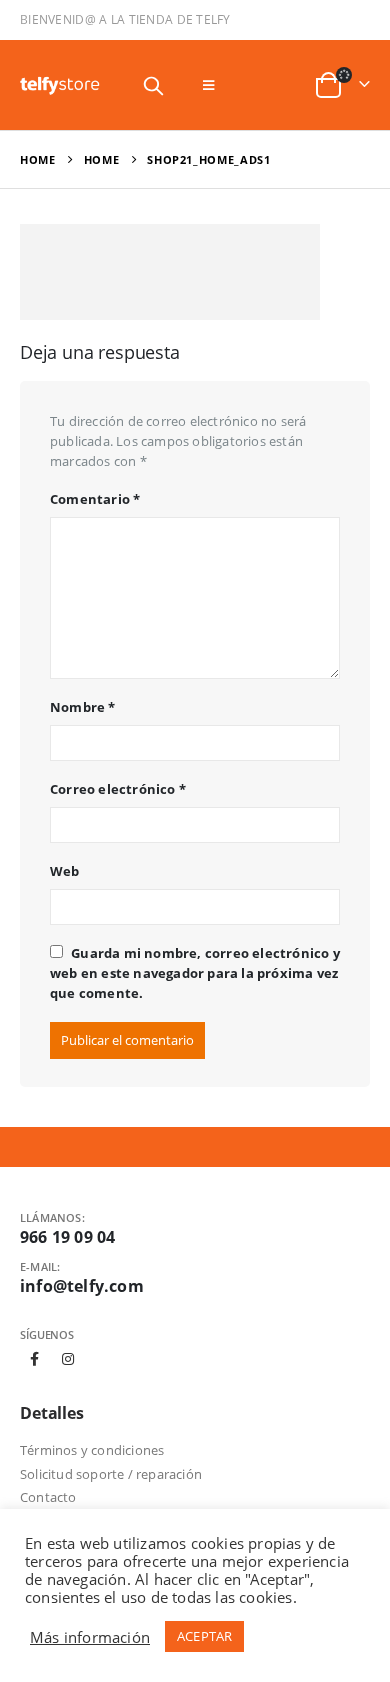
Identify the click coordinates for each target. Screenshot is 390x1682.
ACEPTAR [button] (204, 1636)
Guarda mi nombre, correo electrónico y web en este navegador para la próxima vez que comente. (195, 973)
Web (65, 871)
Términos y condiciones (92, 1450)
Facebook (35, 1359)
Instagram (68, 1359)
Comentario (95, 499)
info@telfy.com (82, 1286)
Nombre (83, 707)
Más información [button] (90, 1637)
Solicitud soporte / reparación (111, 1474)
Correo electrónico (118, 789)
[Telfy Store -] (60, 85)
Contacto (48, 1497)
